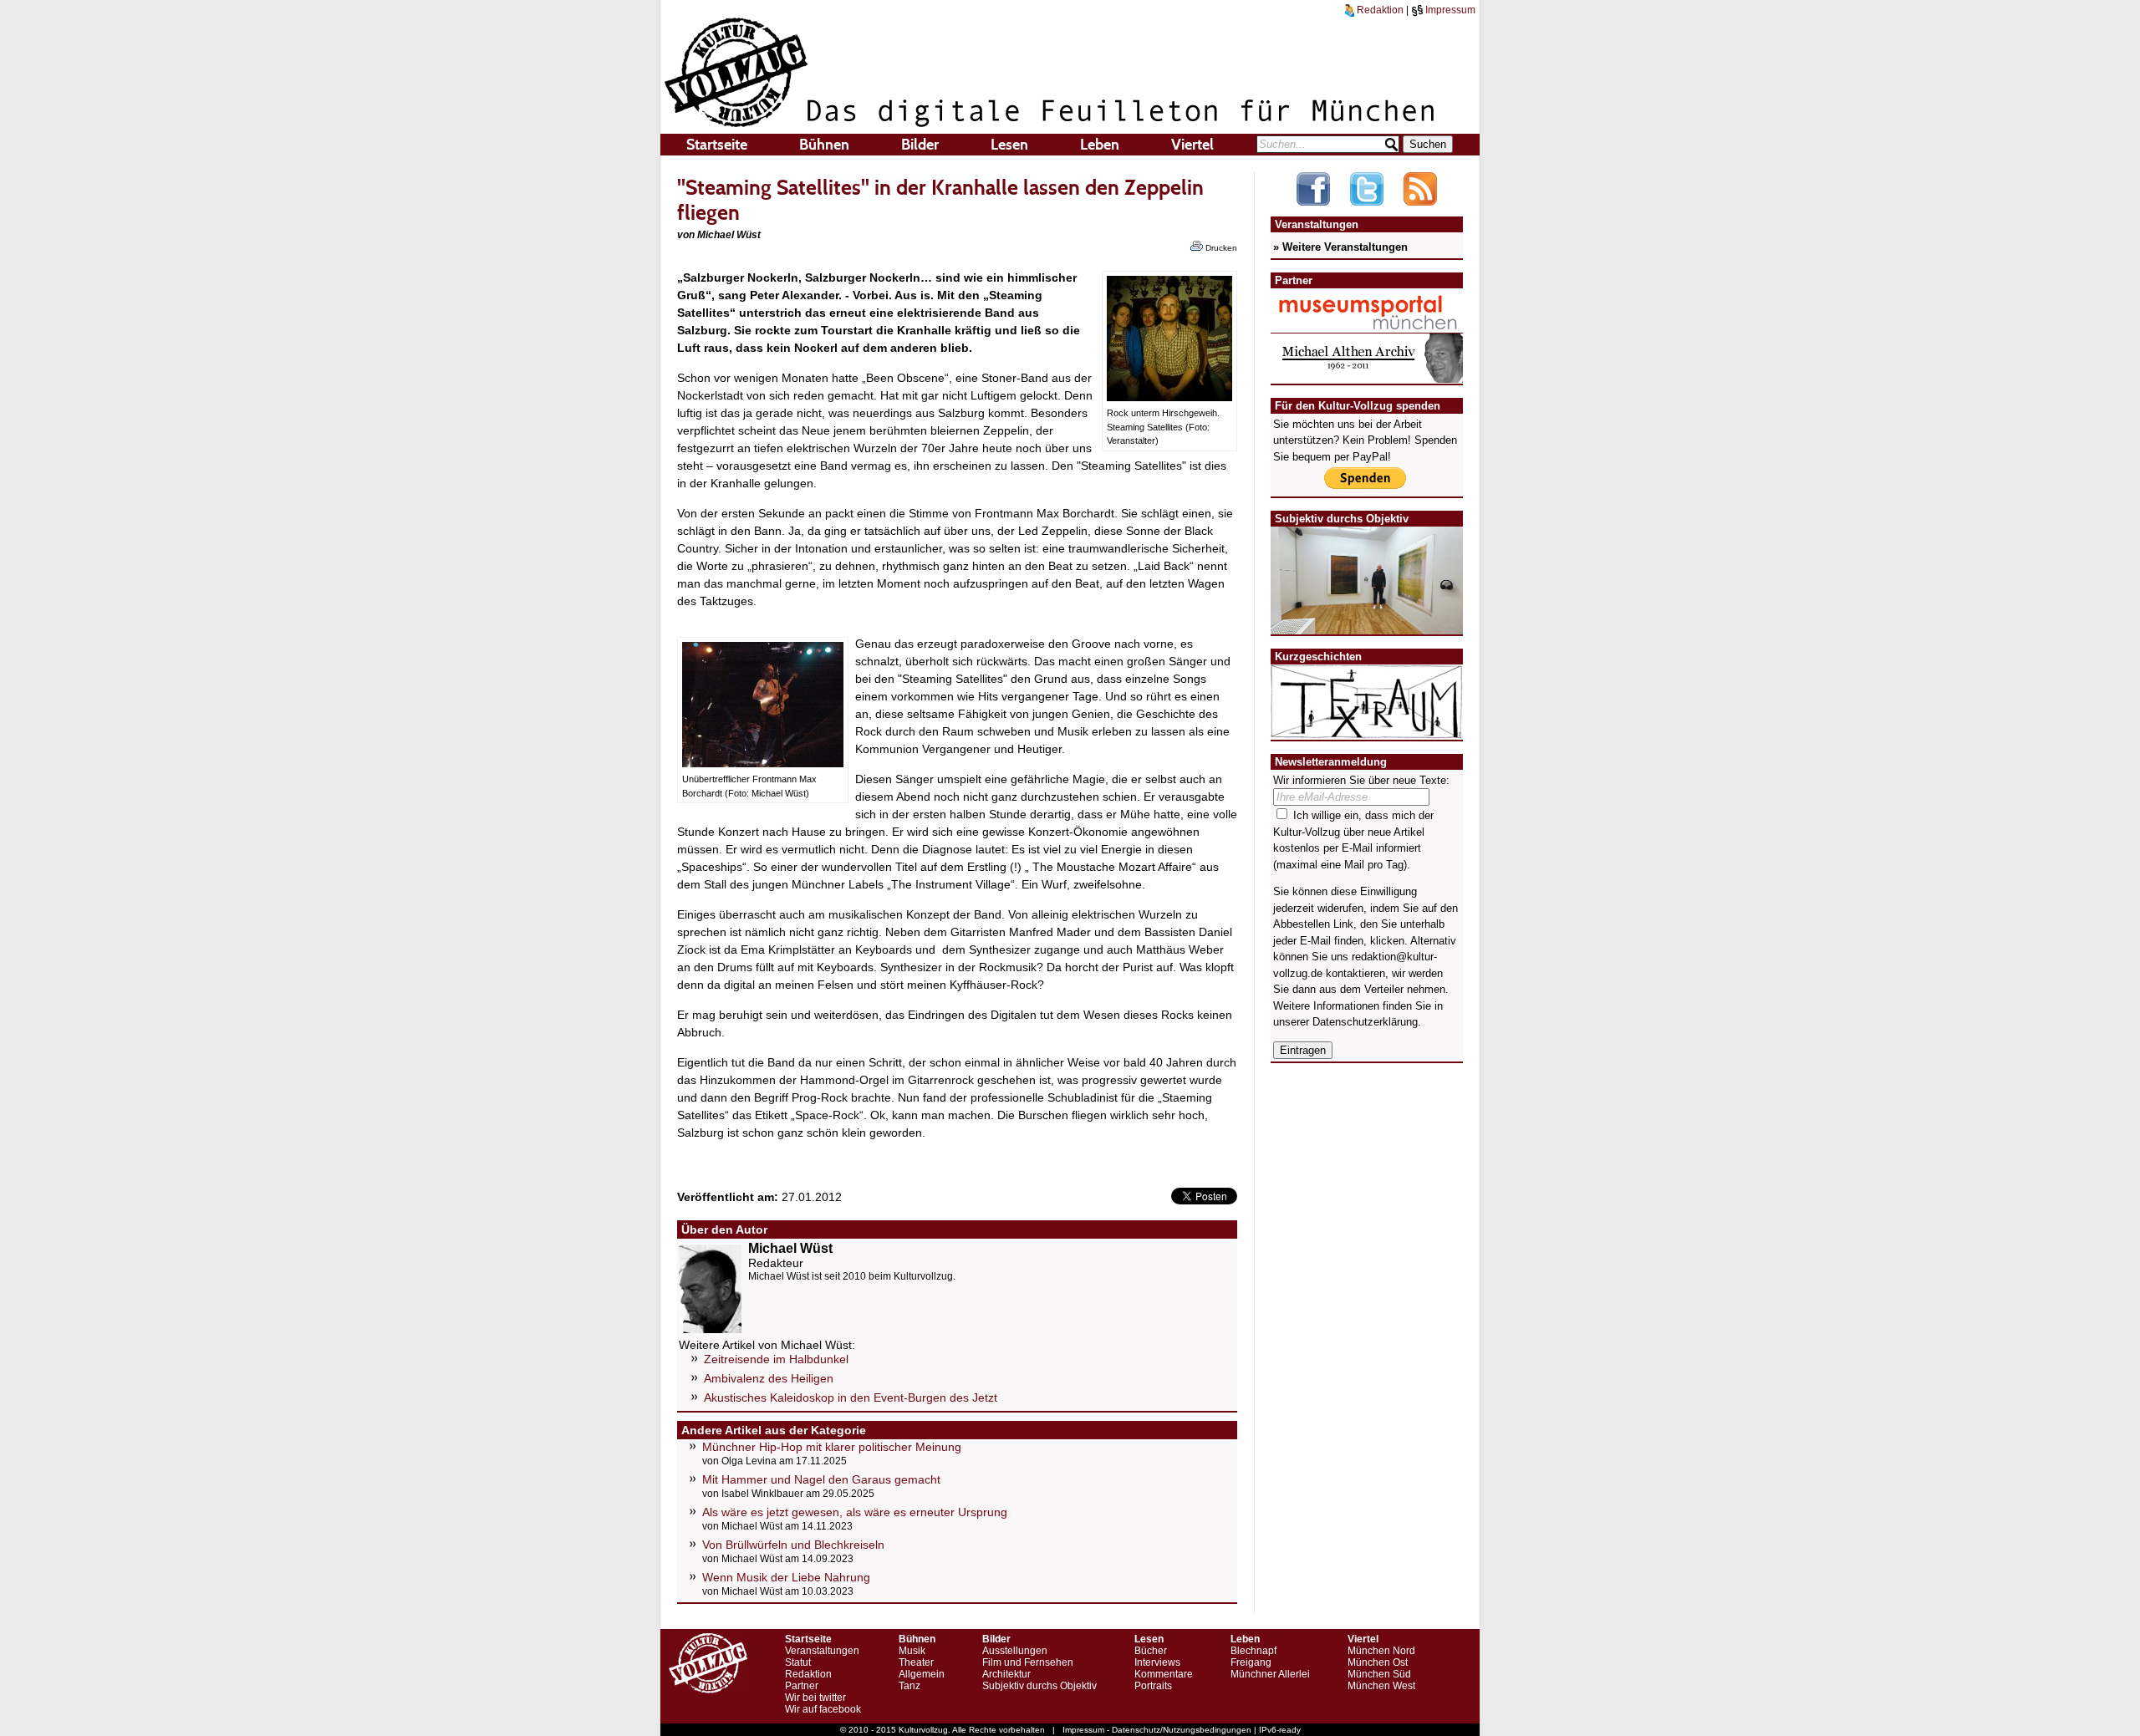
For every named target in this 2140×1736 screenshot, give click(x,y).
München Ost (1378, 1662)
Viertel (1192, 145)
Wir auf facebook (823, 1709)
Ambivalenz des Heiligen (769, 1378)
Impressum (1449, 10)
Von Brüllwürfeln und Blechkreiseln (793, 1545)
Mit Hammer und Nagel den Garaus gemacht (821, 1479)
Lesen (1009, 145)
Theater (916, 1662)
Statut (798, 1662)
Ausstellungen (1015, 1651)
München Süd (1379, 1674)
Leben (1100, 145)
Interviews (1157, 1662)
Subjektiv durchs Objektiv (1039, 1686)
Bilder (920, 145)
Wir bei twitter (815, 1698)
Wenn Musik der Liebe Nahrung (786, 1577)
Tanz (909, 1686)
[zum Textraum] (1367, 728)
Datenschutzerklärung (1365, 1022)
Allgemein (922, 1674)
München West (1381, 1686)
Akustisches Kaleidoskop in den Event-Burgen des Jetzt (851, 1397)
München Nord (1381, 1651)
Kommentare (1164, 1674)
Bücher (1151, 1651)
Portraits (1153, 1686)
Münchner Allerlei (1270, 1674)
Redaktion (1379, 10)
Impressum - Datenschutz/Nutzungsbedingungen (1157, 1730)
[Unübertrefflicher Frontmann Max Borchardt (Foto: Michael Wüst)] (763, 763)
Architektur (1006, 1674)
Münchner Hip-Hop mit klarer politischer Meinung (832, 1447)
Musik (912, 1651)
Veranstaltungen (822, 1651)
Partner (802, 1686)
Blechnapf (1253, 1651)
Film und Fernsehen (1028, 1662)
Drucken (1220, 248)
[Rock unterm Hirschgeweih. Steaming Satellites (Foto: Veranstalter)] (1169, 397)
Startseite (717, 145)
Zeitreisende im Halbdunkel (776, 1359)
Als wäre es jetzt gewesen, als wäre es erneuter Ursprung (855, 1512)
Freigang (1251, 1662)
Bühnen (824, 145)
